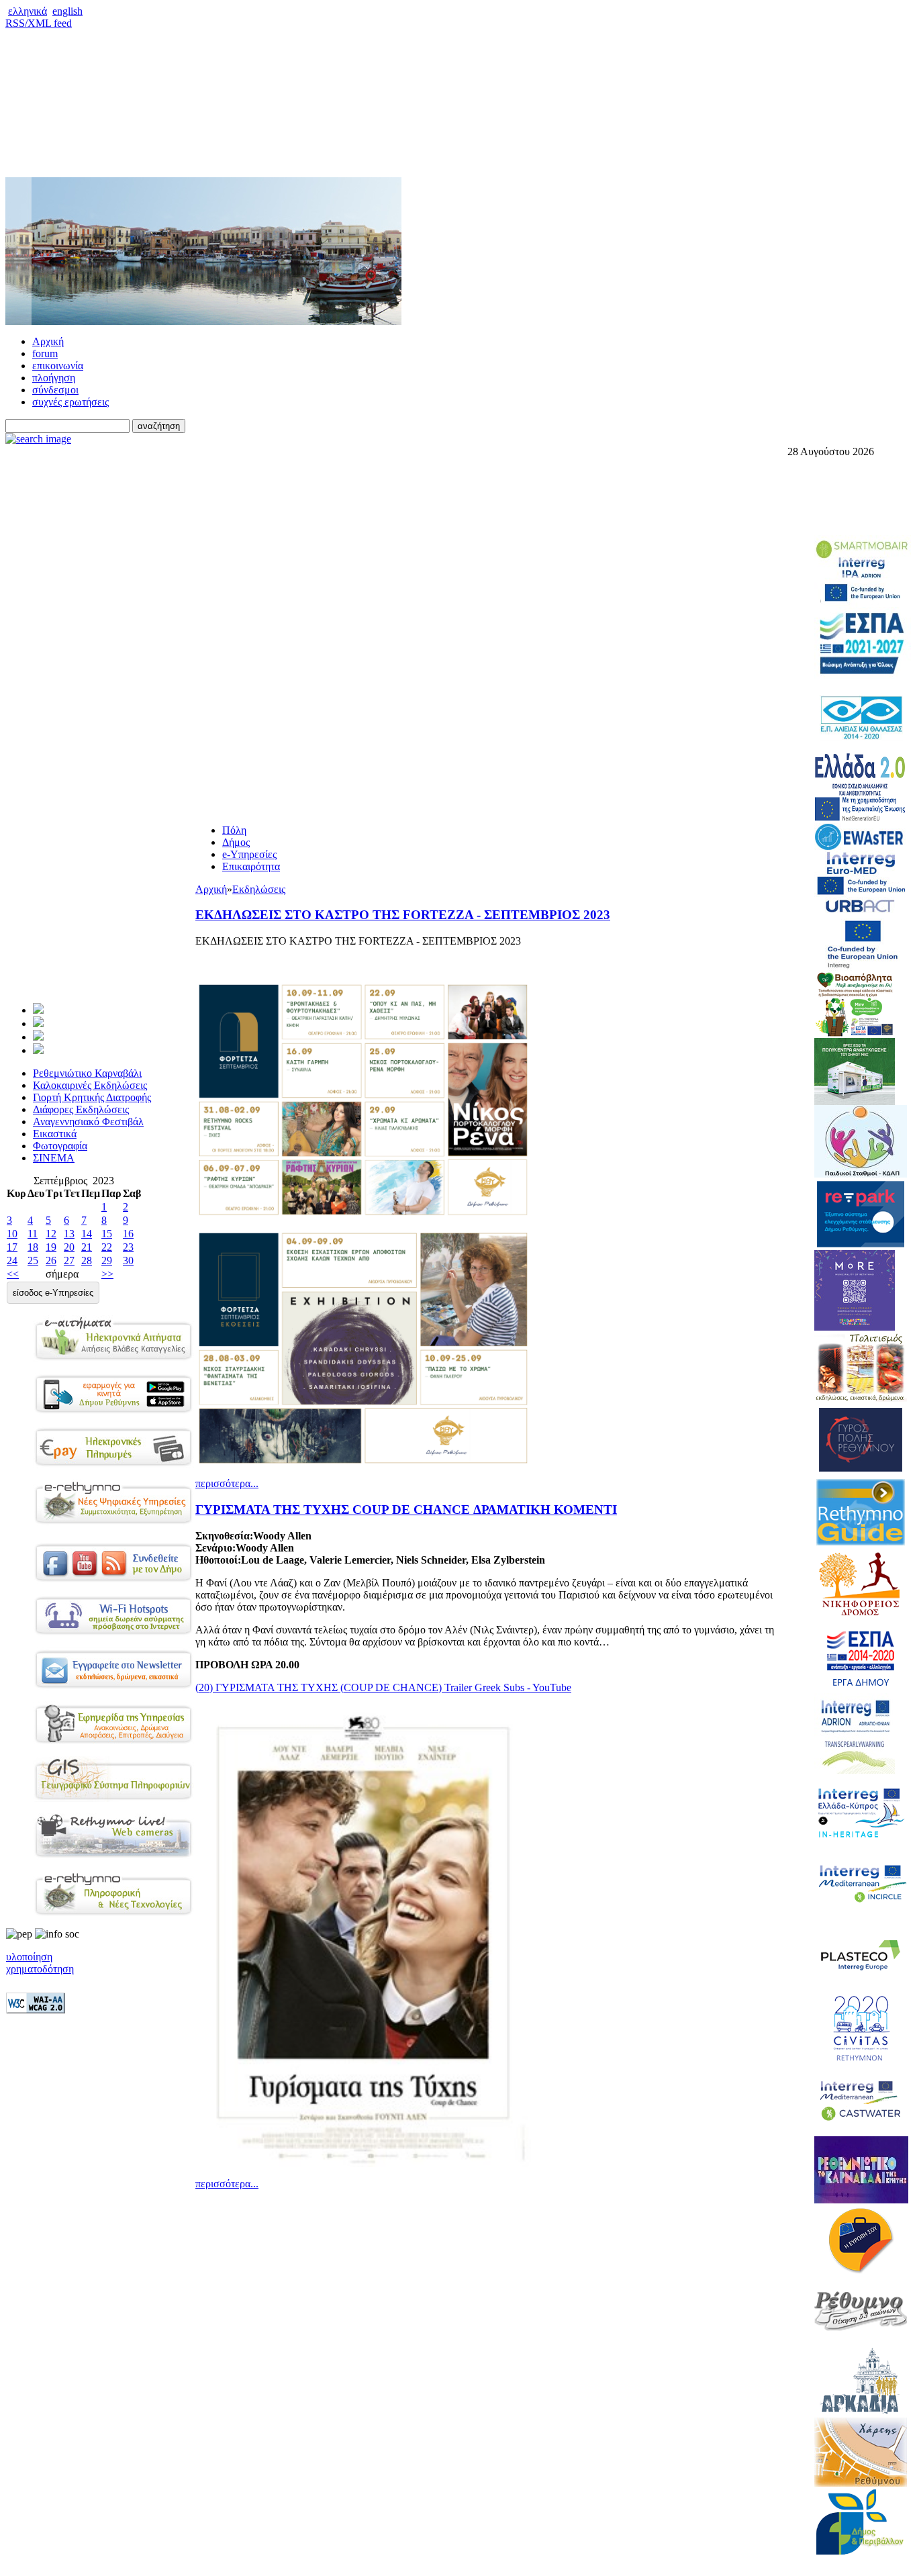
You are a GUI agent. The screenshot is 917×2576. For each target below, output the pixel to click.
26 (51, 1260)
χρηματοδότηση (40, 1969)
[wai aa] (36, 2010)
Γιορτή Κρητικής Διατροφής (92, 1097)
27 (69, 1260)
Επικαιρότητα (251, 866)
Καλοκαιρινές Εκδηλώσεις (90, 1085)
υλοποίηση (29, 1957)
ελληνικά (28, 11)
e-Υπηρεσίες (249, 854)
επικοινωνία (58, 366)
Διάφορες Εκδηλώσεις (81, 1109)
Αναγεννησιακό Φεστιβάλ (88, 1122)
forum (45, 353)
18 (33, 1247)
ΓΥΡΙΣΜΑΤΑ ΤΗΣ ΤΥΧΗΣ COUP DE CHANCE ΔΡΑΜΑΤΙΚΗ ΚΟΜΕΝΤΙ (406, 1510)
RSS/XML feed (39, 23)
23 (128, 1247)
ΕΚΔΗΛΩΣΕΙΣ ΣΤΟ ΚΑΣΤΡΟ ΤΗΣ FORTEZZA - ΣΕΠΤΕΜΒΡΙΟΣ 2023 (403, 915)
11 (33, 1234)
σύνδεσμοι (55, 390)
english (67, 11)
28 (87, 1260)
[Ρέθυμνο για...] (38, 1050)
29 (107, 1260)
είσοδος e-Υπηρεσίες (53, 1293)
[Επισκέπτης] (38, 1023)
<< (13, 1274)
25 (33, 1260)
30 (128, 1260)
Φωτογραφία (60, 1146)
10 (12, 1234)
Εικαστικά (55, 1134)
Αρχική (48, 341)
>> (107, 1274)
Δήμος (236, 842)
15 (107, 1234)
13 (69, 1234)
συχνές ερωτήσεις (70, 402)
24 (12, 1260)
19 (51, 1247)
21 (87, 1247)
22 (107, 1247)
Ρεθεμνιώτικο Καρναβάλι (87, 1073)
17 (12, 1247)
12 (51, 1234)
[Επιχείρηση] (38, 1037)
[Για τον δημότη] (38, 1010)
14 (87, 1234)
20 (69, 1247)
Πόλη (234, 830)
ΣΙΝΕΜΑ (54, 1158)
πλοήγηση (54, 378)
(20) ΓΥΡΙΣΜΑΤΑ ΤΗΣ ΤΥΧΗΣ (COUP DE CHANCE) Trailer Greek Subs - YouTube (383, 1687)
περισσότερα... (227, 1483)
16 (128, 1234)
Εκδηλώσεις (259, 889)
